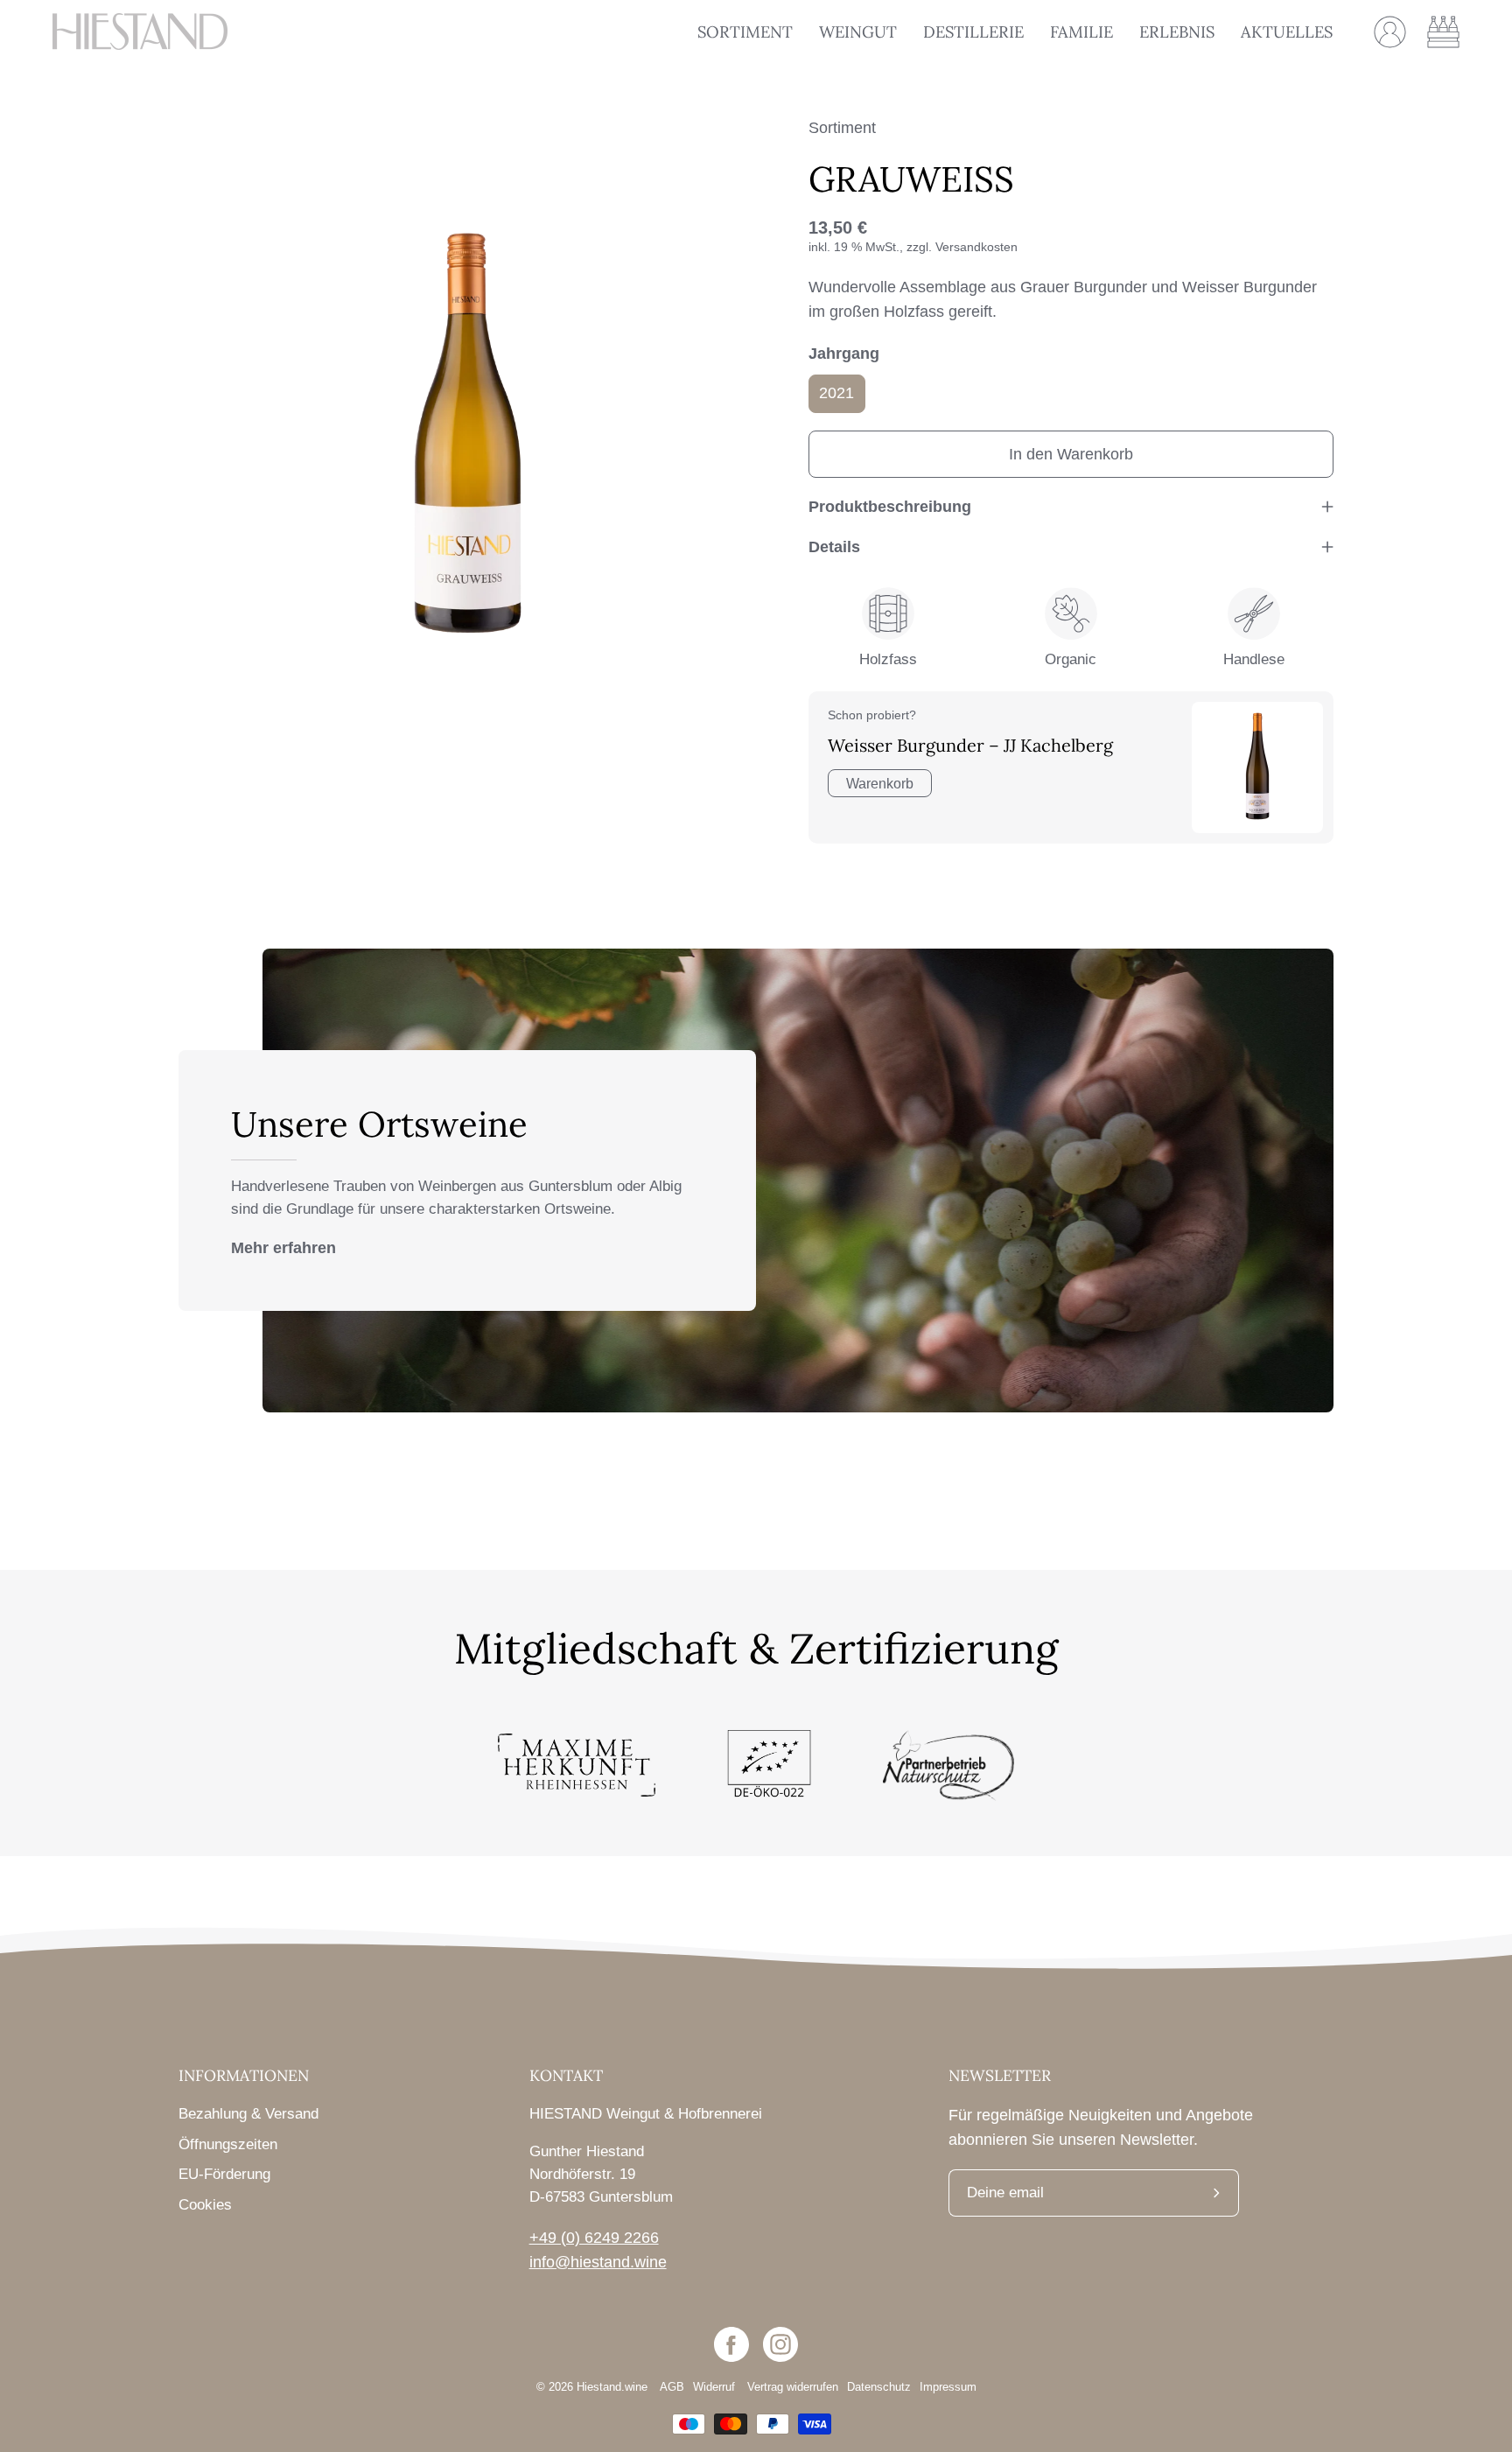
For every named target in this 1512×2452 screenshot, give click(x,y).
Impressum (948, 2387)
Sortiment (842, 128)
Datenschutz (879, 2387)
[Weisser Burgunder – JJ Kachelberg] (1257, 767)
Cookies (205, 2205)
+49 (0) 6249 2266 (594, 2238)
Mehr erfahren (283, 1247)
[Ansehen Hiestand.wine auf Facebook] (731, 2344)
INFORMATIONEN (244, 2076)
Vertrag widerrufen (793, 2387)
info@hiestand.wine (598, 2262)
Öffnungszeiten (228, 2144)
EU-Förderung (224, 2174)
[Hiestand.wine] (140, 32)
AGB (672, 2387)
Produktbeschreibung (890, 507)
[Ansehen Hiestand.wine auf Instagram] (780, 2344)
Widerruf (716, 2387)
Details (834, 547)
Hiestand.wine (612, 2387)
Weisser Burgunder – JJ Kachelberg (970, 745)
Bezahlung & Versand (248, 2114)
